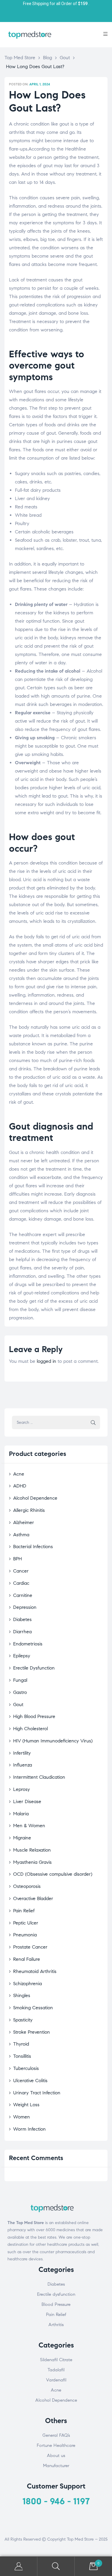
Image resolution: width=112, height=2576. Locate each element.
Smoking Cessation (33, 2008)
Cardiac (21, 1583)
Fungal (20, 1680)
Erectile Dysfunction (34, 1668)
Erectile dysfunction (56, 2294)
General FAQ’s (56, 2435)
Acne (19, 1474)
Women (22, 2117)
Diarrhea (22, 1632)
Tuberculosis (26, 2068)
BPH (17, 1559)
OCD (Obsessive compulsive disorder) (53, 1874)
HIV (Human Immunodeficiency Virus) (53, 1741)
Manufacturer (56, 2466)
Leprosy (22, 1789)
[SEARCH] (93, 1422)
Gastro (20, 1692)
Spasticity (23, 2020)
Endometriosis (28, 1644)
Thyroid (21, 2044)
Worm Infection (29, 2129)
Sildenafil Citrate (56, 2360)
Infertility (22, 1753)
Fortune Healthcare (56, 2445)
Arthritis (56, 2325)
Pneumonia (25, 1935)
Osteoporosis (27, 1886)
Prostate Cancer (30, 1947)
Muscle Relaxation (32, 1850)
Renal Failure (27, 1959)
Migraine (22, 1838)
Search (56, 2566)
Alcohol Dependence (35, 1498)
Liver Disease (27, 1801)
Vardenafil (56, 2380)
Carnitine (23, 1595)
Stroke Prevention (32, 2032)
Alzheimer (24, 1522)
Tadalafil (56, 2370)
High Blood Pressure (34, 1716)
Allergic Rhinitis (29, 1510)
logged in (46, 1361)
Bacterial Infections (33, 1547)
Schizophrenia (27, 1984)
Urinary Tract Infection (37, 2093)
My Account (19, 2566)
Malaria (21, 1814)
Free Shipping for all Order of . (56, 4)
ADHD (20, 1486)
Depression (25, 1607)
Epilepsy (22, 1656)
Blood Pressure (56, 2304)
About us (56, 2456)
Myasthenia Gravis (32, 1862)
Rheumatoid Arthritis (35, 1971)
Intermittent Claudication (39, 1777)
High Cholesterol (30, 1729)
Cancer (21, 1571)
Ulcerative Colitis (30, 2081)
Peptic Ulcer (26, 1923)
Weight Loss (26, 2105)
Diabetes (22, 1619)
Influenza (23, 1765)
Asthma (21, 1535)
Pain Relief (24, 1911)
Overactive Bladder (33, 1898)
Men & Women (29, 1826)
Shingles (22, 1995)
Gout (18, 1704)
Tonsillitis (22, 2056)
